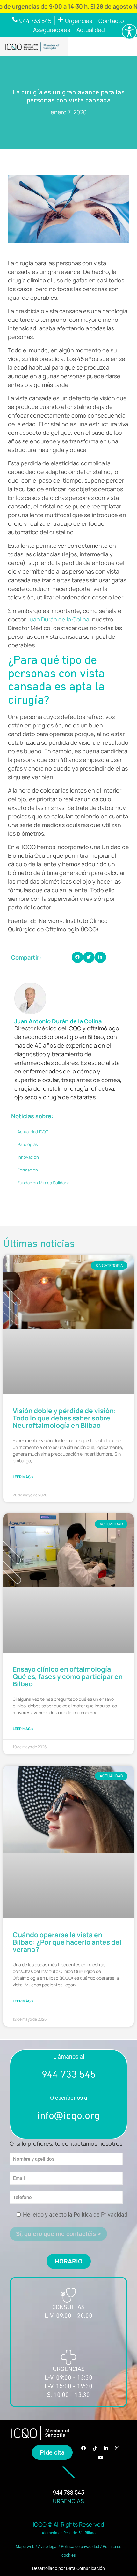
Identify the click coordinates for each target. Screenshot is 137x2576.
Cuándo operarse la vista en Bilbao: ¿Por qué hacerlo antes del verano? (67, 1942)
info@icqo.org (68, 2116)
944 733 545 (69, 2075)
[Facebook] (84, 2448)
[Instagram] (117, 2448)
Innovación (28, 1157)
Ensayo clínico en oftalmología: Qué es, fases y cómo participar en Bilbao (68, 1676)
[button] (77, 957)
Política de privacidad (80, 2546)
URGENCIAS (68, 2501)
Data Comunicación (85, 2568)
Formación (28, 1170)
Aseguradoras (52, 30)
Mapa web (25, 2546)
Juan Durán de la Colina (58, 619)
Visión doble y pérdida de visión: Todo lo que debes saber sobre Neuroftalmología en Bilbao (64, 1418)
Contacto (111, 21)
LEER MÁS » (23, 1477)
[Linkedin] (106, 2448)
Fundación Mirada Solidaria (43, 1183)
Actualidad (91, 30)
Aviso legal (48, 2546)
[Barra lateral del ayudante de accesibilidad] (129, 32)
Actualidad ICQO (33, 1132)
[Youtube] (100, 2458)
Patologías (28, 1144)
